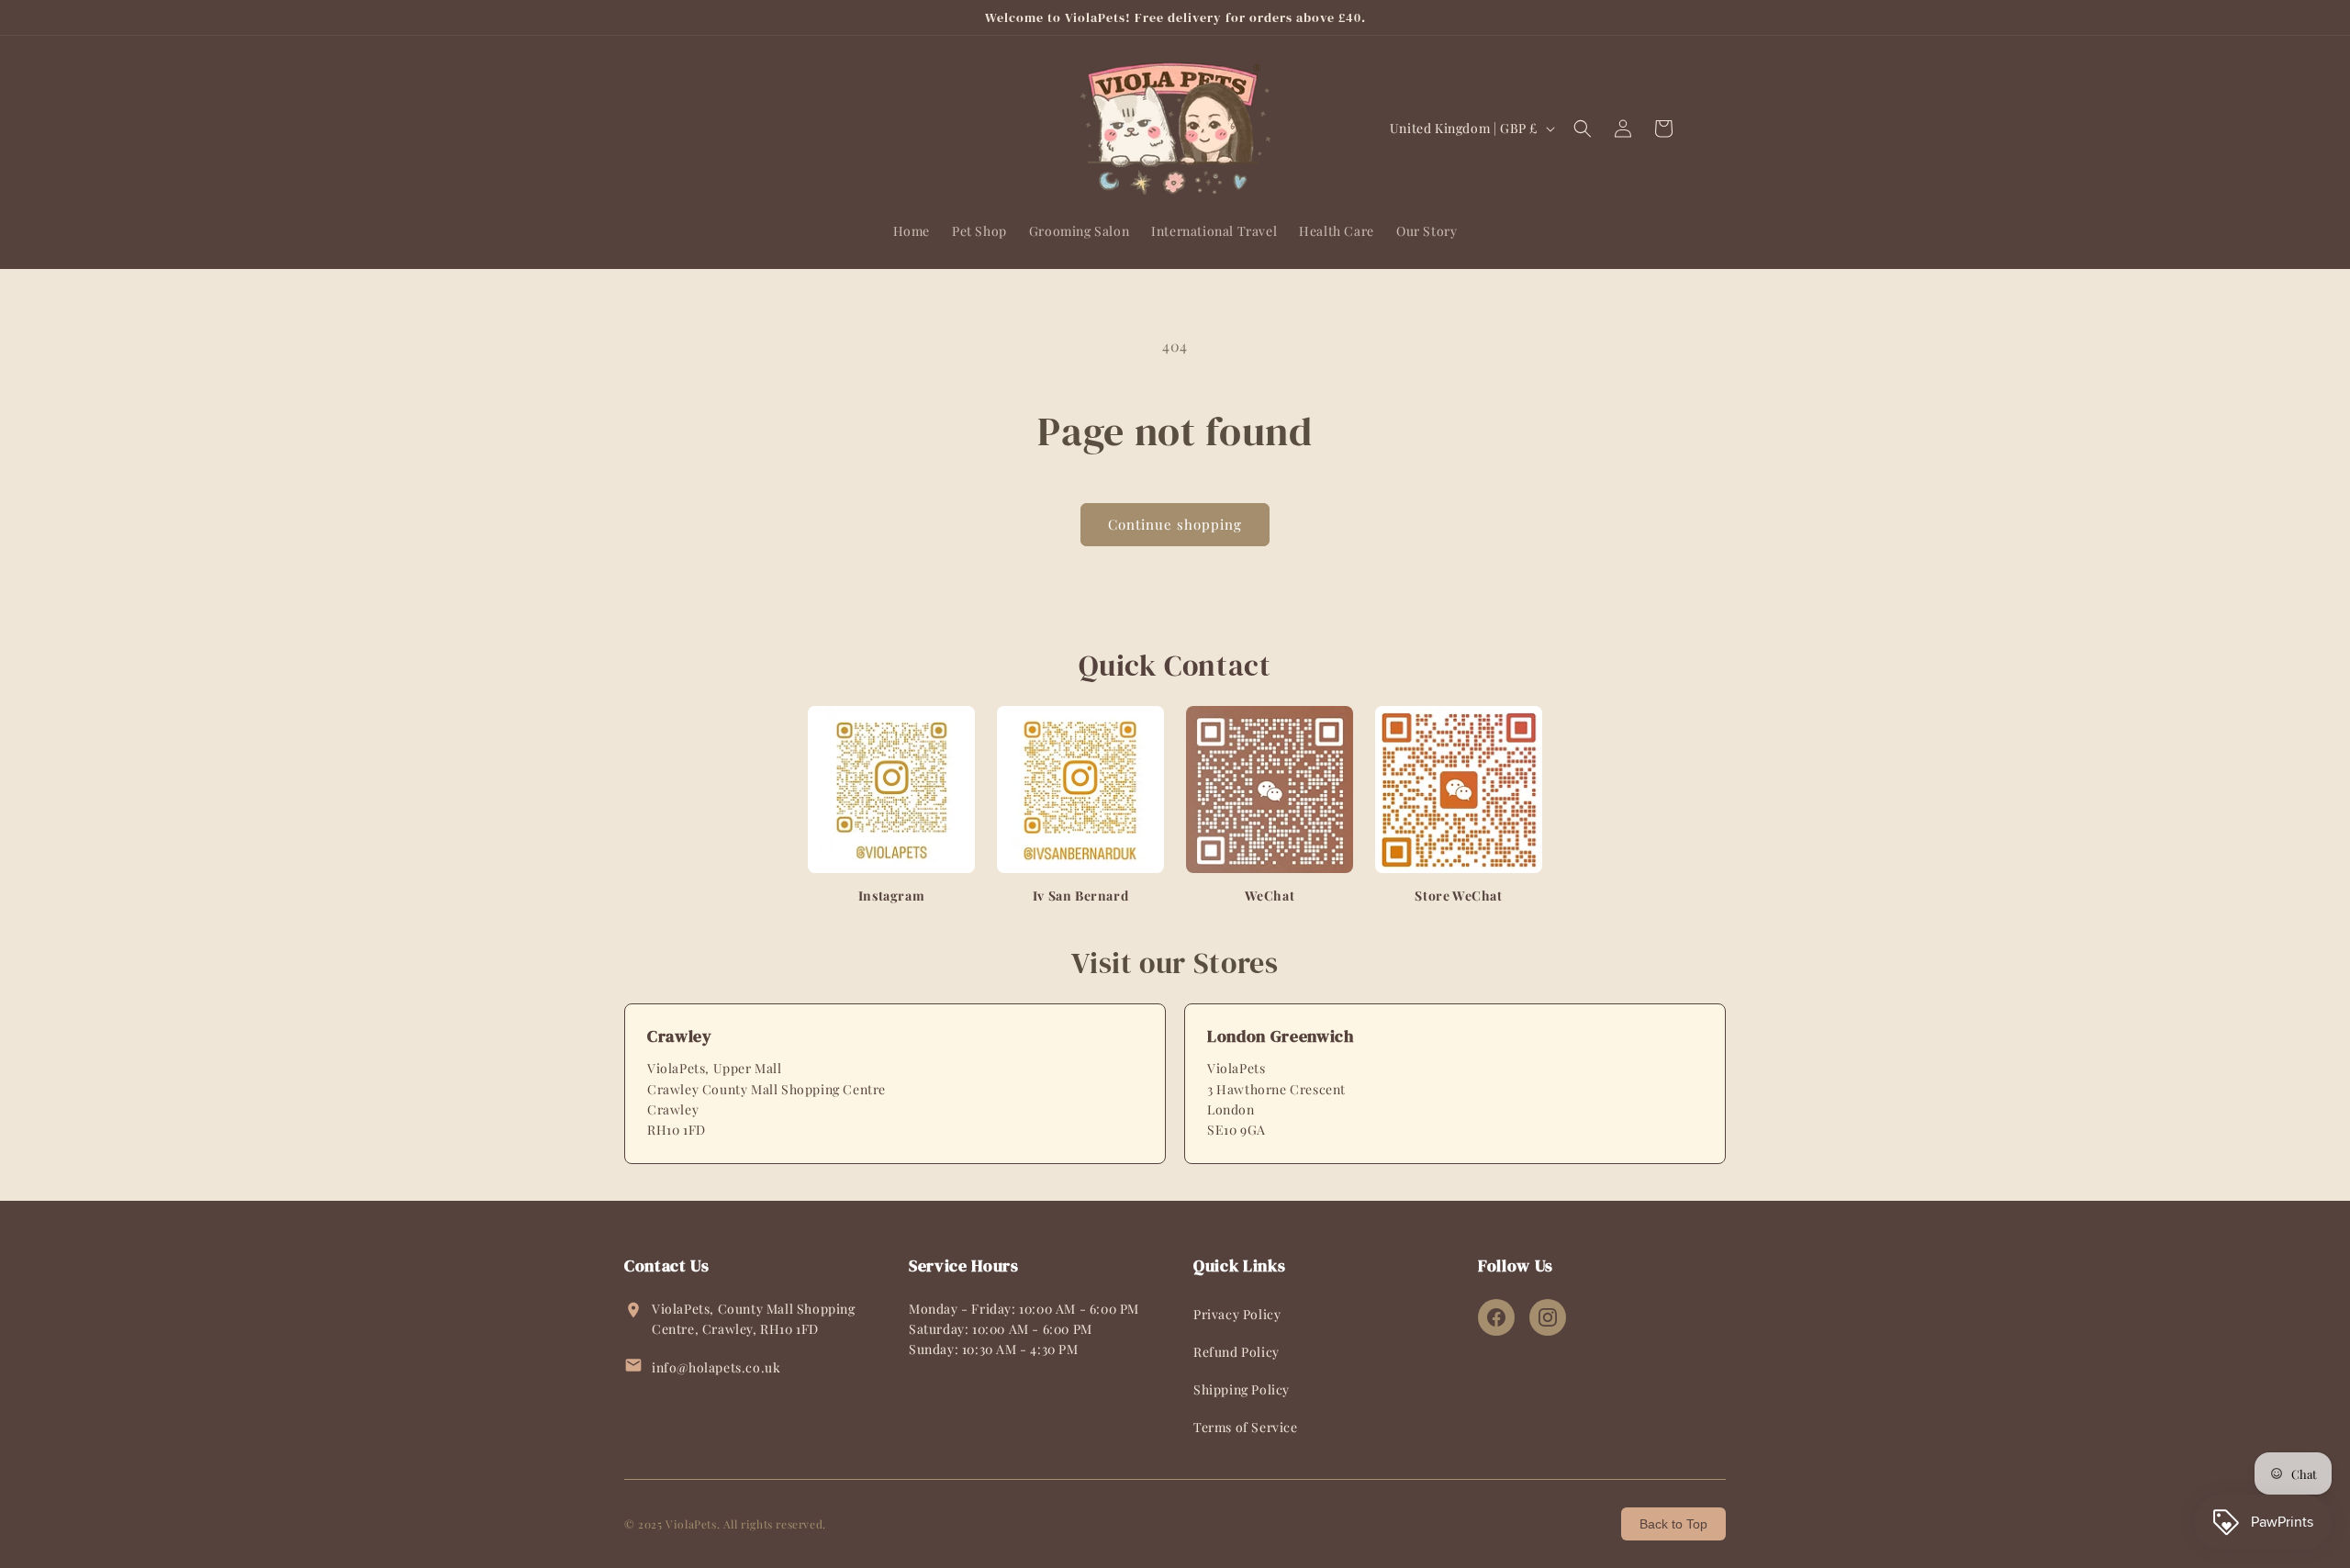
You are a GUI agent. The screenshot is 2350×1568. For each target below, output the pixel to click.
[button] (1583, 129)
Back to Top (1673, 1524)
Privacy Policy (1237, 1314)
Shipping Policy (1242, 1389)
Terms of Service (1246, 1427)
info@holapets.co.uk (716, 1367)
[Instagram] (1548, 1317)
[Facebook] (1496, 1317)
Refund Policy (1237, 1352)
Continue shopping (1175, 524)
